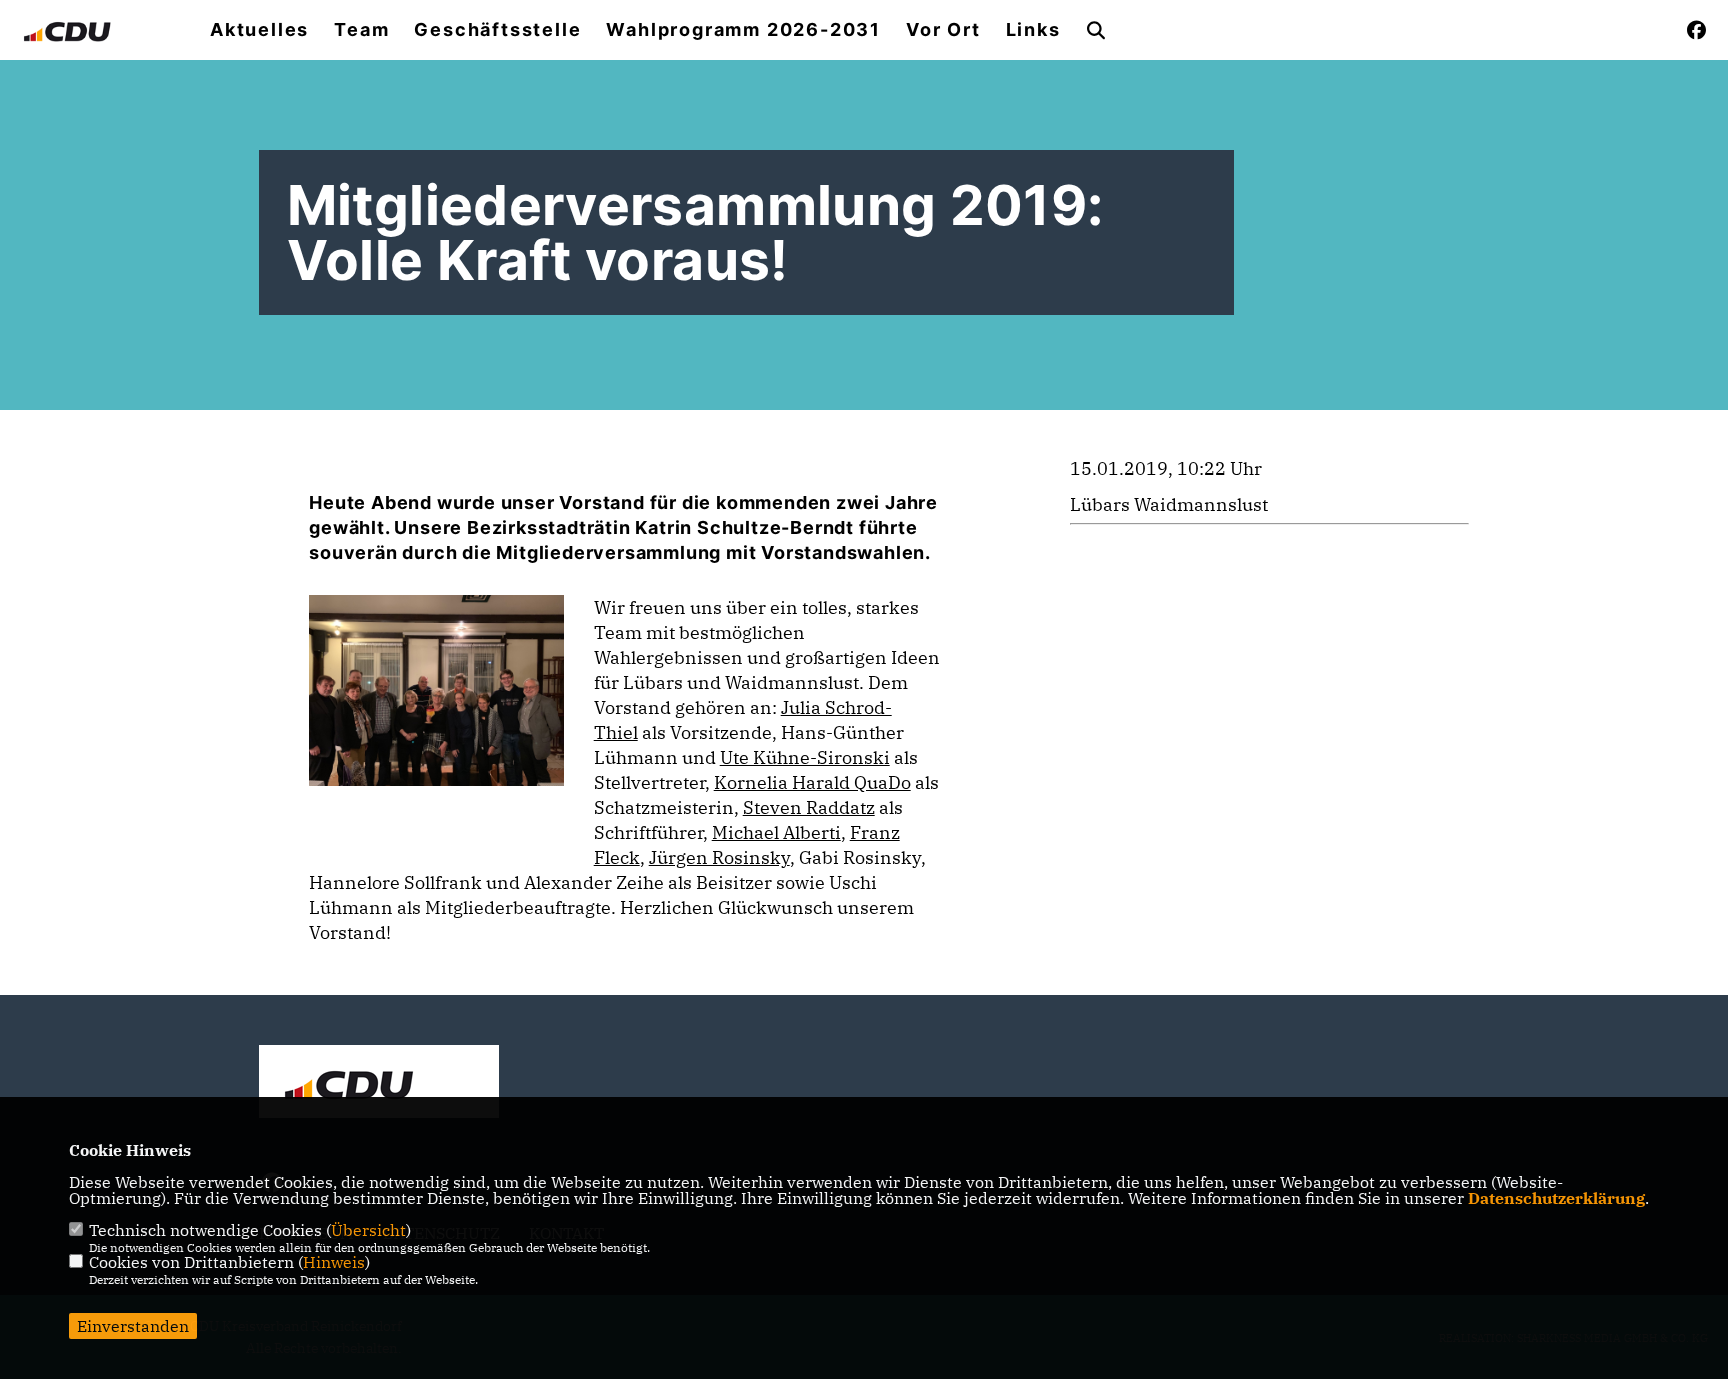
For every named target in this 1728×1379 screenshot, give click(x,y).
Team (361, 30)
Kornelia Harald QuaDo (812, 782)
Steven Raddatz (809, 807)
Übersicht (368, 1230)
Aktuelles (259, 30)
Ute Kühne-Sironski (805, 757)
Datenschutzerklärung (1556, 1198)
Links (1033, 30)
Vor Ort (943, 30)
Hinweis (334, 1262)
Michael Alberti (776, 832)
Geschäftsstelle (497, 30)
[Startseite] (379, 1084)
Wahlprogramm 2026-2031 (743, 30)
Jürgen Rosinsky (719, 857)
